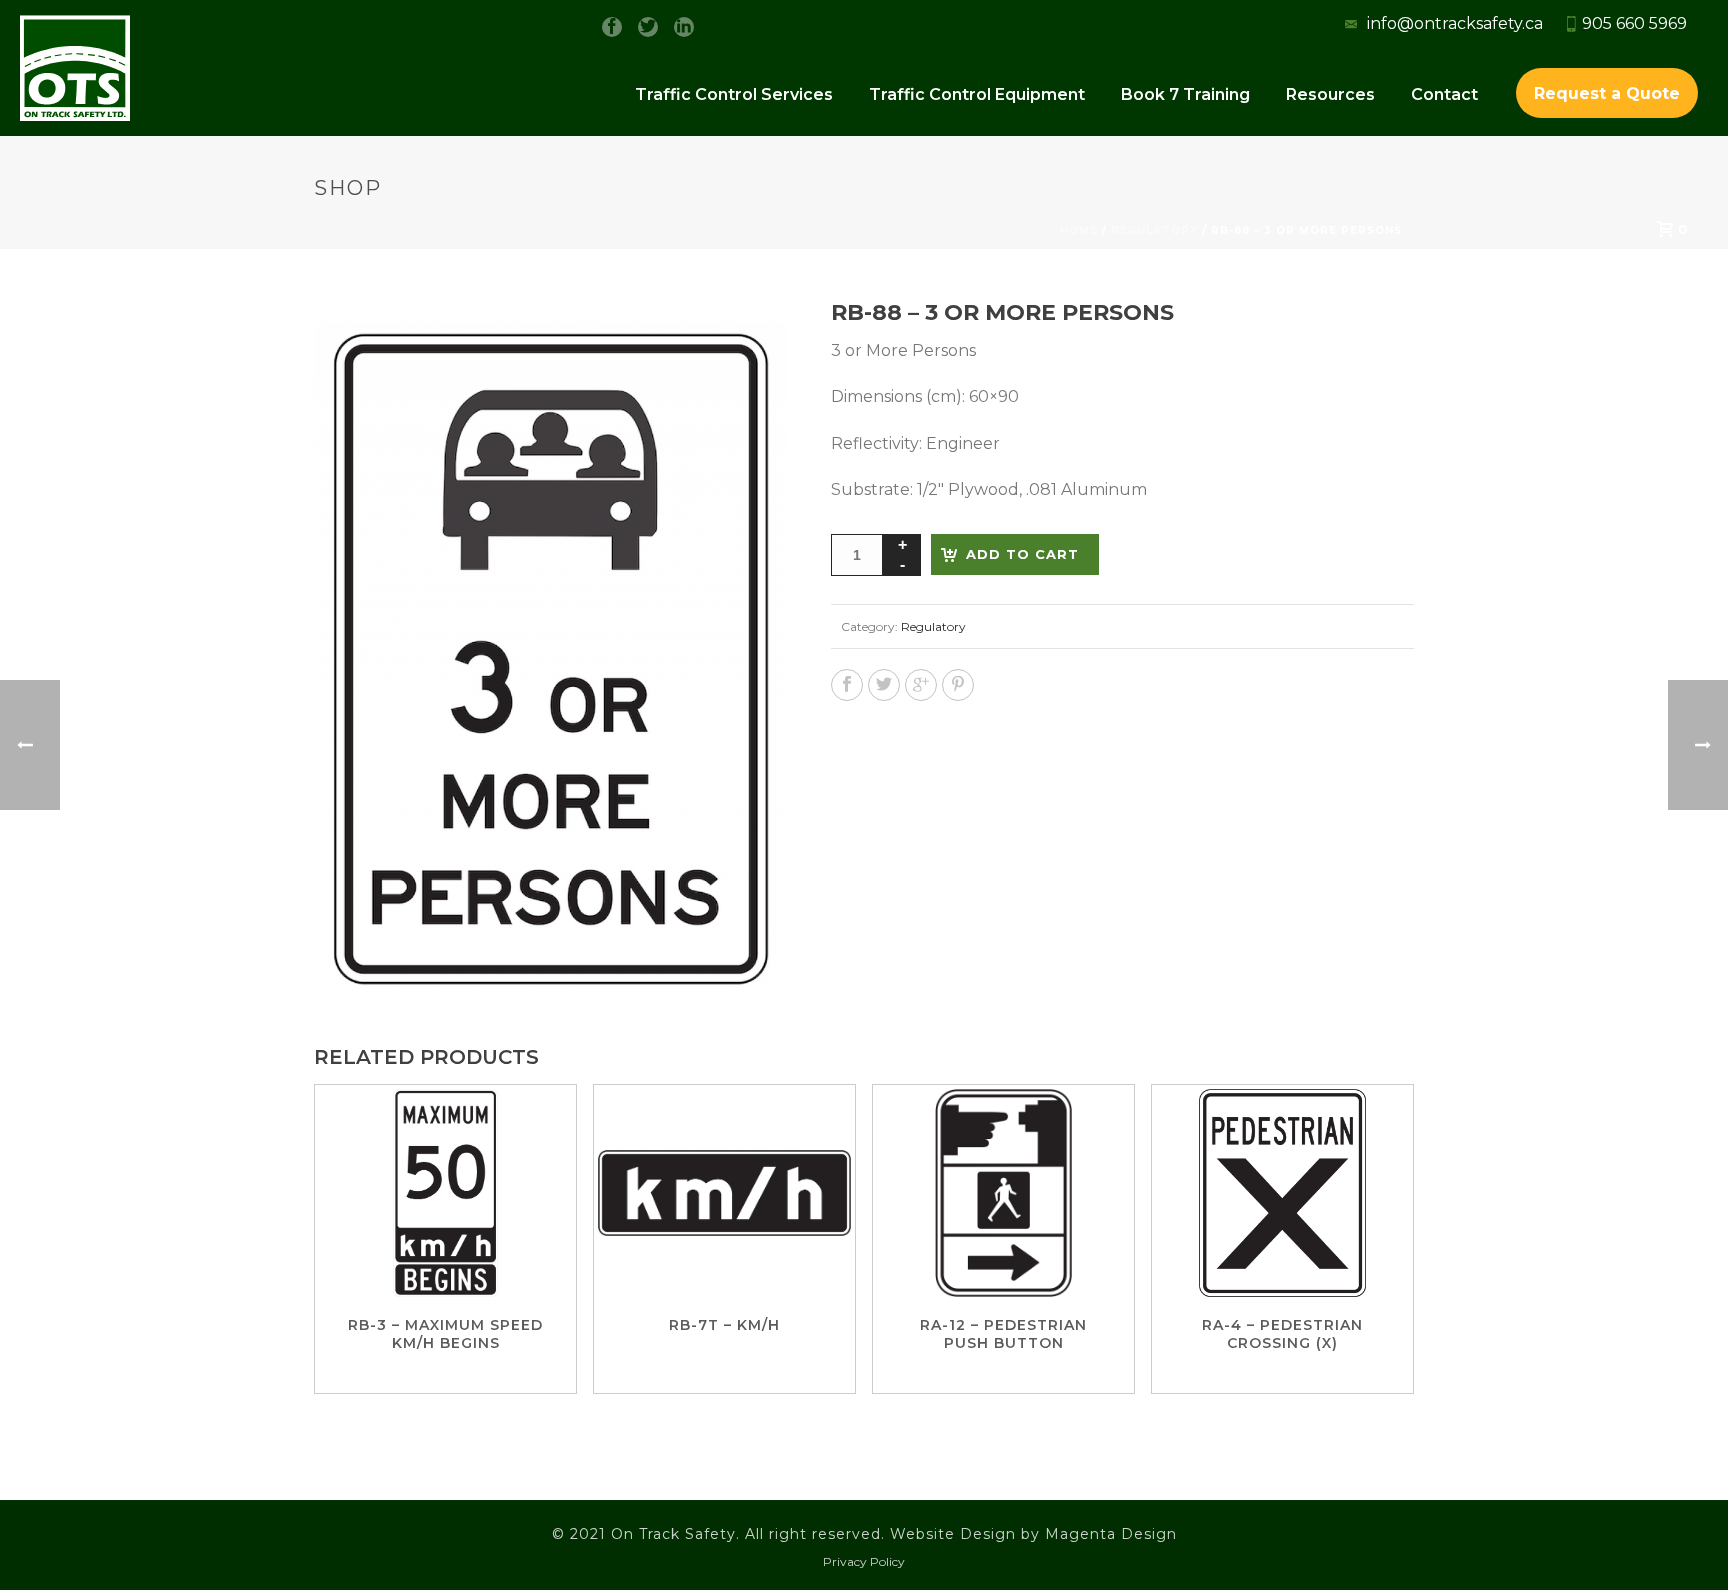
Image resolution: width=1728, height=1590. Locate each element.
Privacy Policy (864, 1561)
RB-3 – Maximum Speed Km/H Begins (445, 1334)
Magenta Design (1111, 1534)
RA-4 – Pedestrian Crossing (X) (1282, 1334)
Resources (1330, 94)
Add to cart (1022, 554)
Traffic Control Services (734, 94)
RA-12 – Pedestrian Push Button (1003, 1334)
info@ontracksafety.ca (1453, 23)
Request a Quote (1607, 93)
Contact (1444, 94)
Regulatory (933, 626)
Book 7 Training (1185, 94)
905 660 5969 (1634, 23)
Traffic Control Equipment (977, 94)
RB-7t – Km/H (724, 1325)
